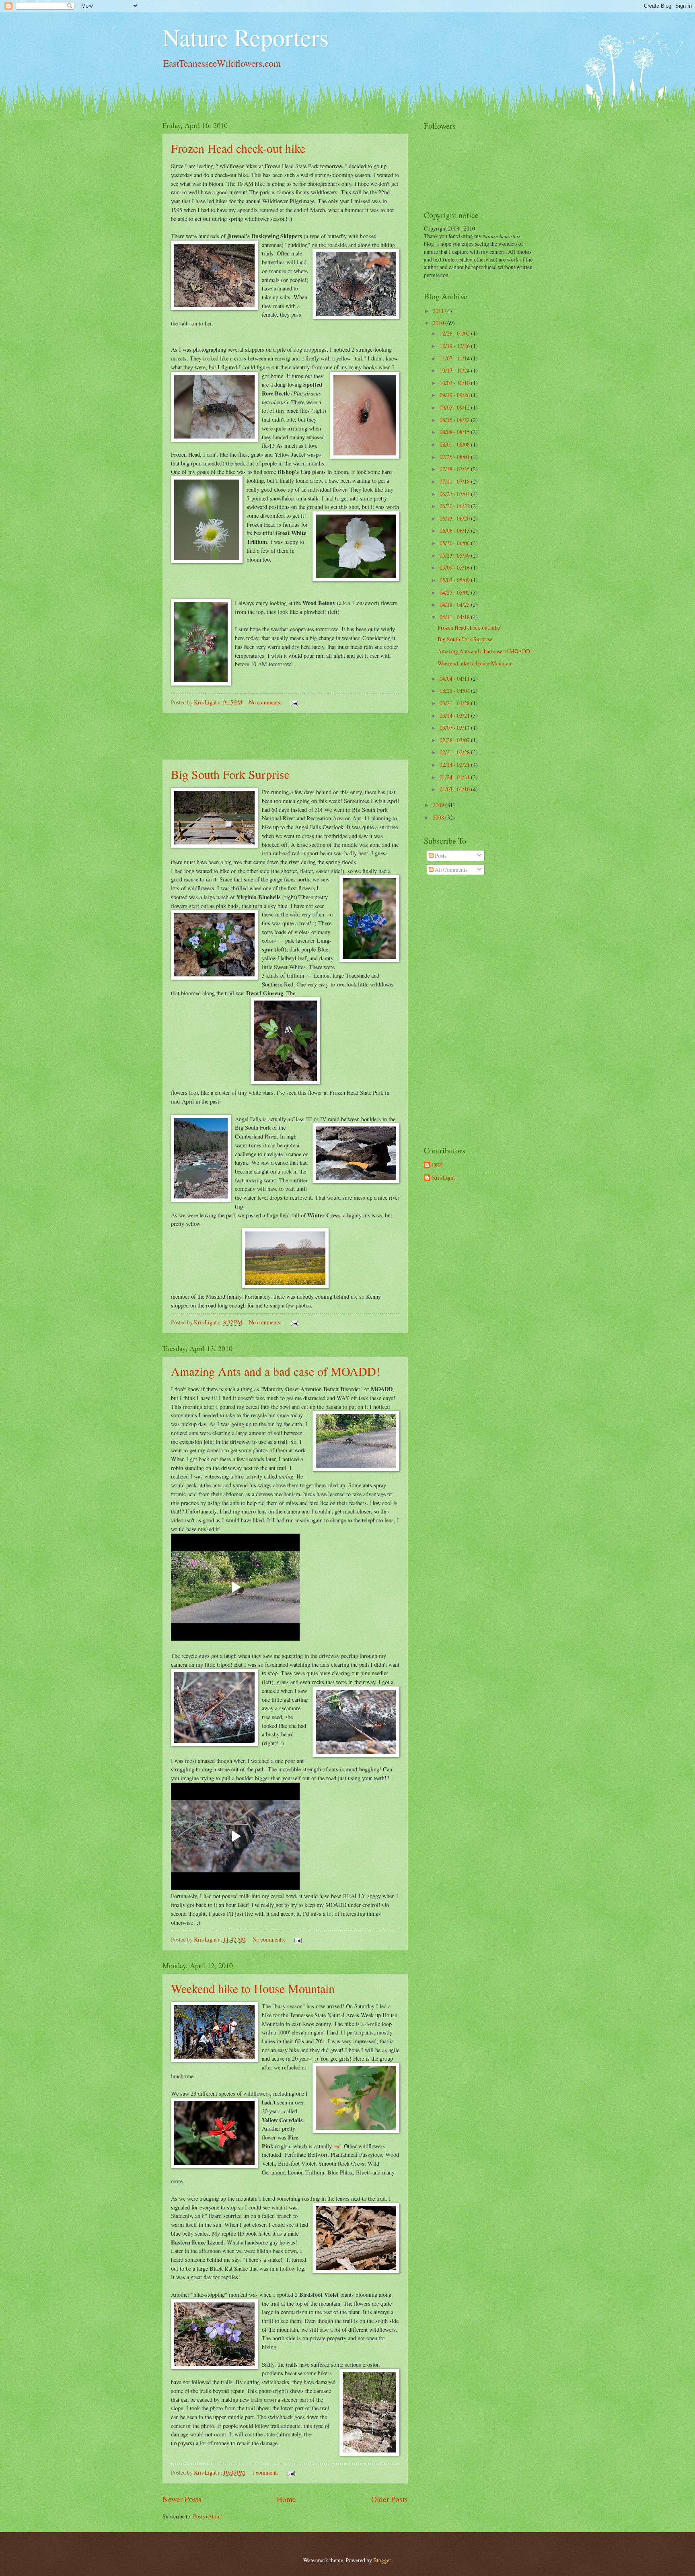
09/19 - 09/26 (455, 395)
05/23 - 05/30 (455, 555)
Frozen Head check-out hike (238, 148)
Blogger (382, 2560)
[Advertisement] (285, 737)
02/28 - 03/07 (455, 740)
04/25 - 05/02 (455, 592)
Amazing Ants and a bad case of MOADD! (276, 1371)
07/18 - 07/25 (455, 469)
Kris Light (443, 1178)
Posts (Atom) (208, 2516)
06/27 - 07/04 (455, 494)
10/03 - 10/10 (455, 383)
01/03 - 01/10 (455, 789)
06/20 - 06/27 (455, 506)
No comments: (266, 702)
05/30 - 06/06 (455, 543)
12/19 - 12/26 (455, 346)
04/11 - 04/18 (455, 617)
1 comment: (266, 2472)
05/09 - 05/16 (455, 567)
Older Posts (390, 2499)
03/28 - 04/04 (455, 691)
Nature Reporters (246, 37)
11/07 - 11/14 (455, 358)
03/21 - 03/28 (455, 703)
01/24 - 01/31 (455, 777)
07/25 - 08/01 (455, 457)
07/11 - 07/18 (455, 481)
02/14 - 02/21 (455, 765)
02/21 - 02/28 (455, 752)
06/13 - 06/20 (455, 518)
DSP (437, 1165)
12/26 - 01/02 (455, 333)
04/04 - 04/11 (455, 678)
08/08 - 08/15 (455, 432)
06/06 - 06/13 (455, 530)
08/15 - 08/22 (455, 420)
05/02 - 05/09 (455, 580)
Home (286, 2499)
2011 (439, 311)
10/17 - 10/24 (455, 370)
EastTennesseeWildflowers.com (222, 63)
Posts (440, 856)
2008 (439, 817)
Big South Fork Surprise (230, 774)
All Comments (450, 870)
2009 (439, 805)
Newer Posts (182, 2499)
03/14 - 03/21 (455, 716)
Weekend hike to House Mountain (253, 1988)
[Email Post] (294, 702)
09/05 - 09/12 (455, 407)
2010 (439, 323)
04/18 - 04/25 (455, 604)
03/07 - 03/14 (455, 728)
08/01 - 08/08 (455, 444)
